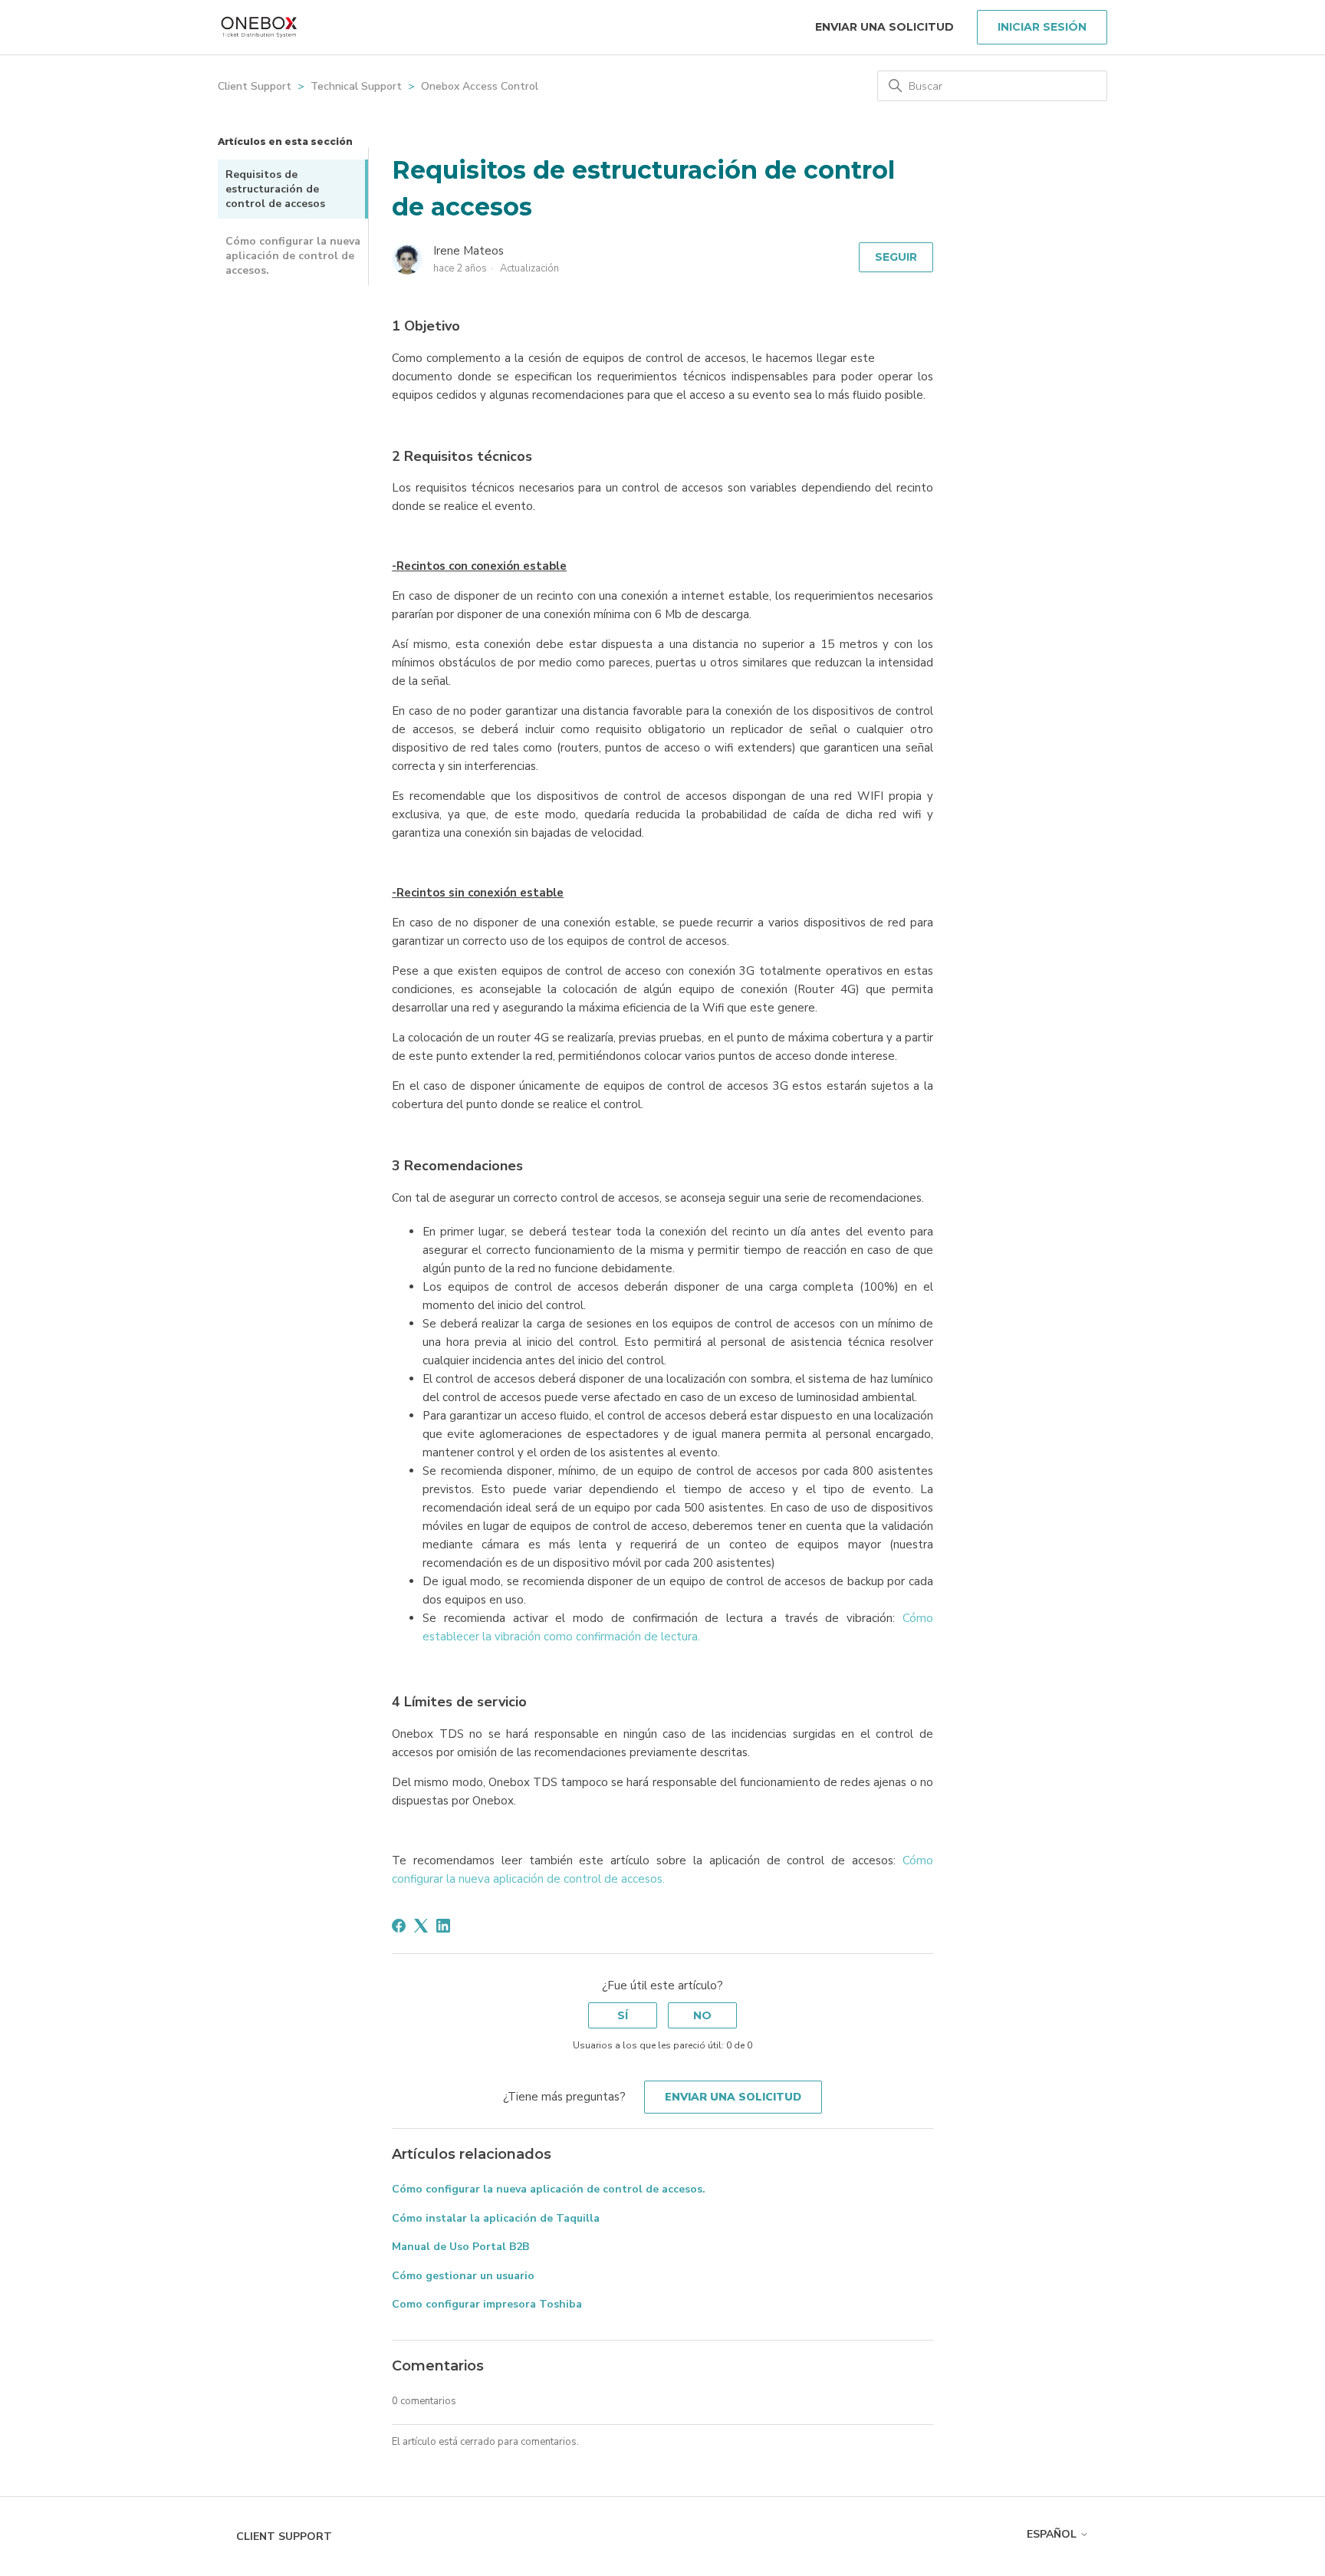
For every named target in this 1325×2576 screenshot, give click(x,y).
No (702, 2015)
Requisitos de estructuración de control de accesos (275, 189)
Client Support (255, 86)
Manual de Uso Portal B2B (460, 2247)
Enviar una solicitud (884, 27)
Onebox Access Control (480, 86)
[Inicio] (259, 27)
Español (1053, 2534)
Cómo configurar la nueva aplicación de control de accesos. (293, 256)
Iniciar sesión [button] (1042, 27)
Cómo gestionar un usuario (463, 2276)
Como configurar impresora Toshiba (487, 2304)
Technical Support (356, 86)
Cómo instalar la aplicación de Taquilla (496, 2218)
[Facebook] (399, 1926)
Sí (623, 2015)
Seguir (896, 257)
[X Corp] (421, 1926)
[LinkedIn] (443, 1926)
